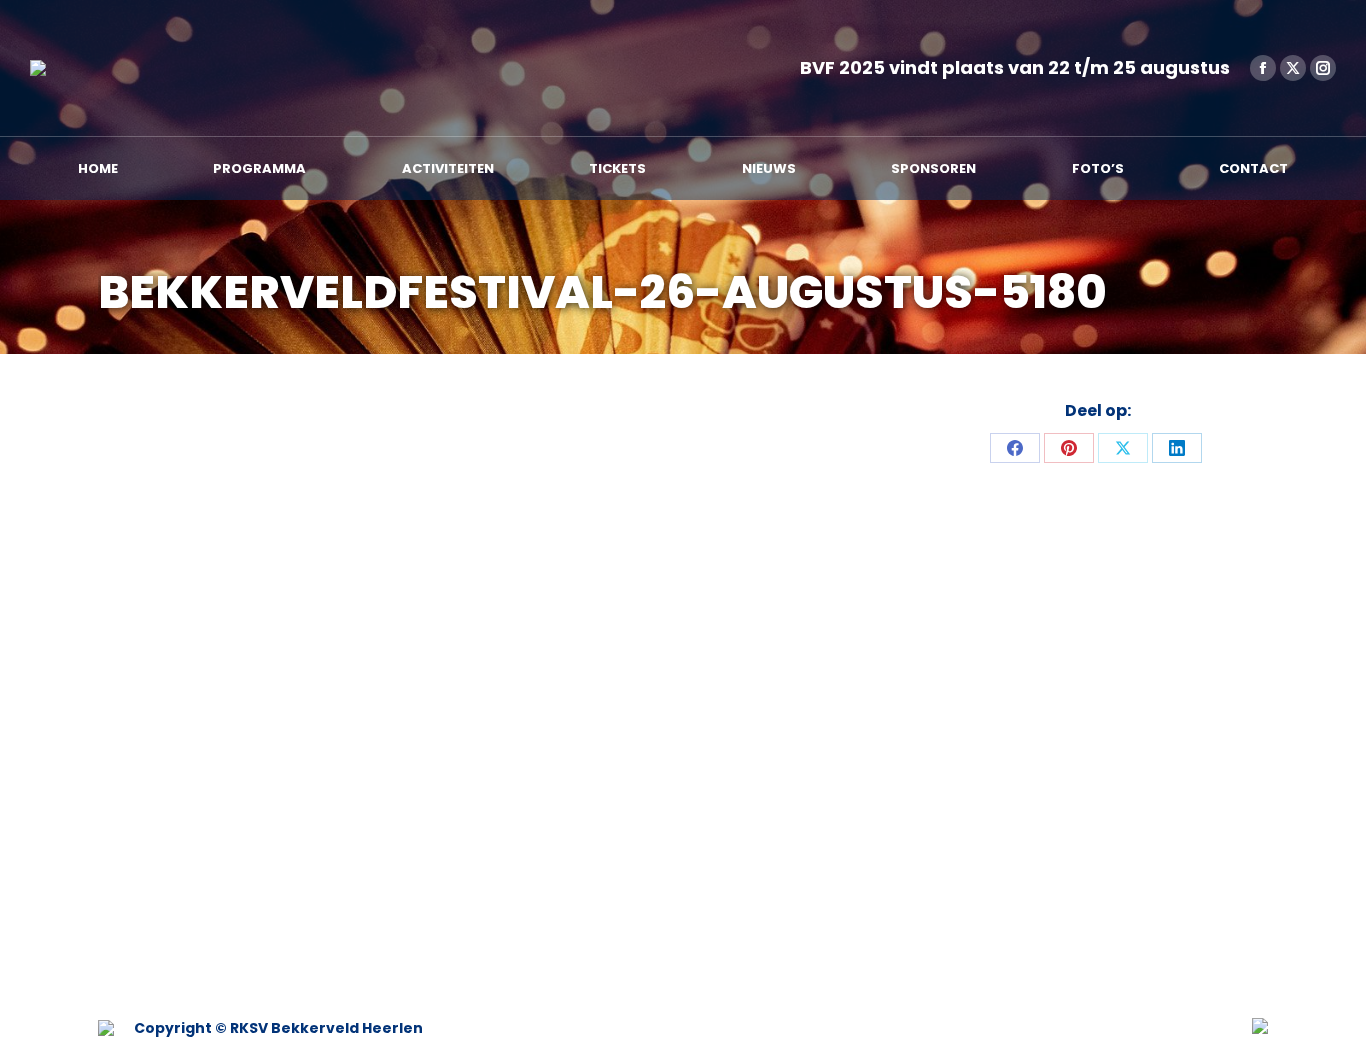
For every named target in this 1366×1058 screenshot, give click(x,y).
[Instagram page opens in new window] (1323, 68)
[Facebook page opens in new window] (1263, 68)
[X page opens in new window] (1293, 68)
